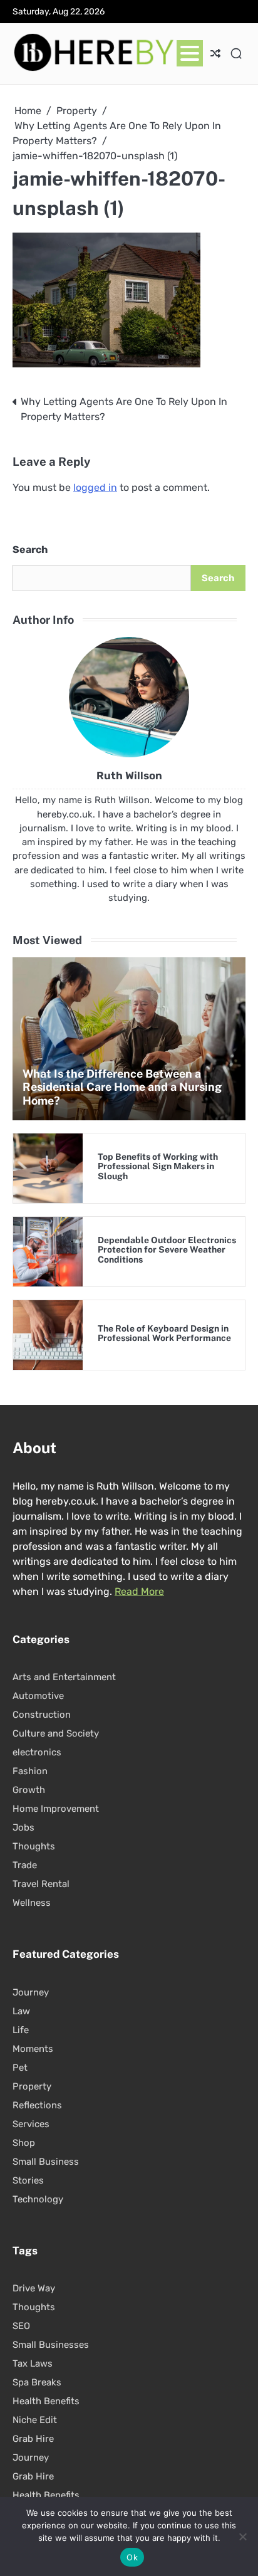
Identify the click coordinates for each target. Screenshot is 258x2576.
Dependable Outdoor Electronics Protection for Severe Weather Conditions (167, 1250)
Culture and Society (56, 1733)
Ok (132, 2557)
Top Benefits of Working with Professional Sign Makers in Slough (158, 1166)
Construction (42, 1715)
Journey (31, 1992)
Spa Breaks (37, 2382)
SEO (21, 2326)
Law (21, 2011)
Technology (38, 2199)
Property (32, 2086)
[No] (242, 2537)
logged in (95, 487)
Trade (25, 1865)
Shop (24, 2143)
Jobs (23, 1827)
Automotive (38, 1696)
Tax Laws (33, 2363)
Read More (139, 1591)
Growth (29, 1790)
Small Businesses (51, 2345)
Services (31, 2124)
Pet (20, 2068)
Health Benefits (46, 2401)
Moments (33, 2049)
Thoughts (34, 1846)
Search (30, 549)
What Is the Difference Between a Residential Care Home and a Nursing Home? (122, 1087)
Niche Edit (35, 2420)
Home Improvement (56, 1809)
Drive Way (34, 2288)
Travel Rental (41, 1884)
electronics (37, 1752)
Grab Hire (33, 2439)
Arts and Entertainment (64, 1677)
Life (21, 2030)
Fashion (30, 1771)
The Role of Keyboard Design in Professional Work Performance (164, 1333)
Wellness (32, 1903)
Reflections (37, 2105)
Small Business (46, 2162)
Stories (28, 2180)
